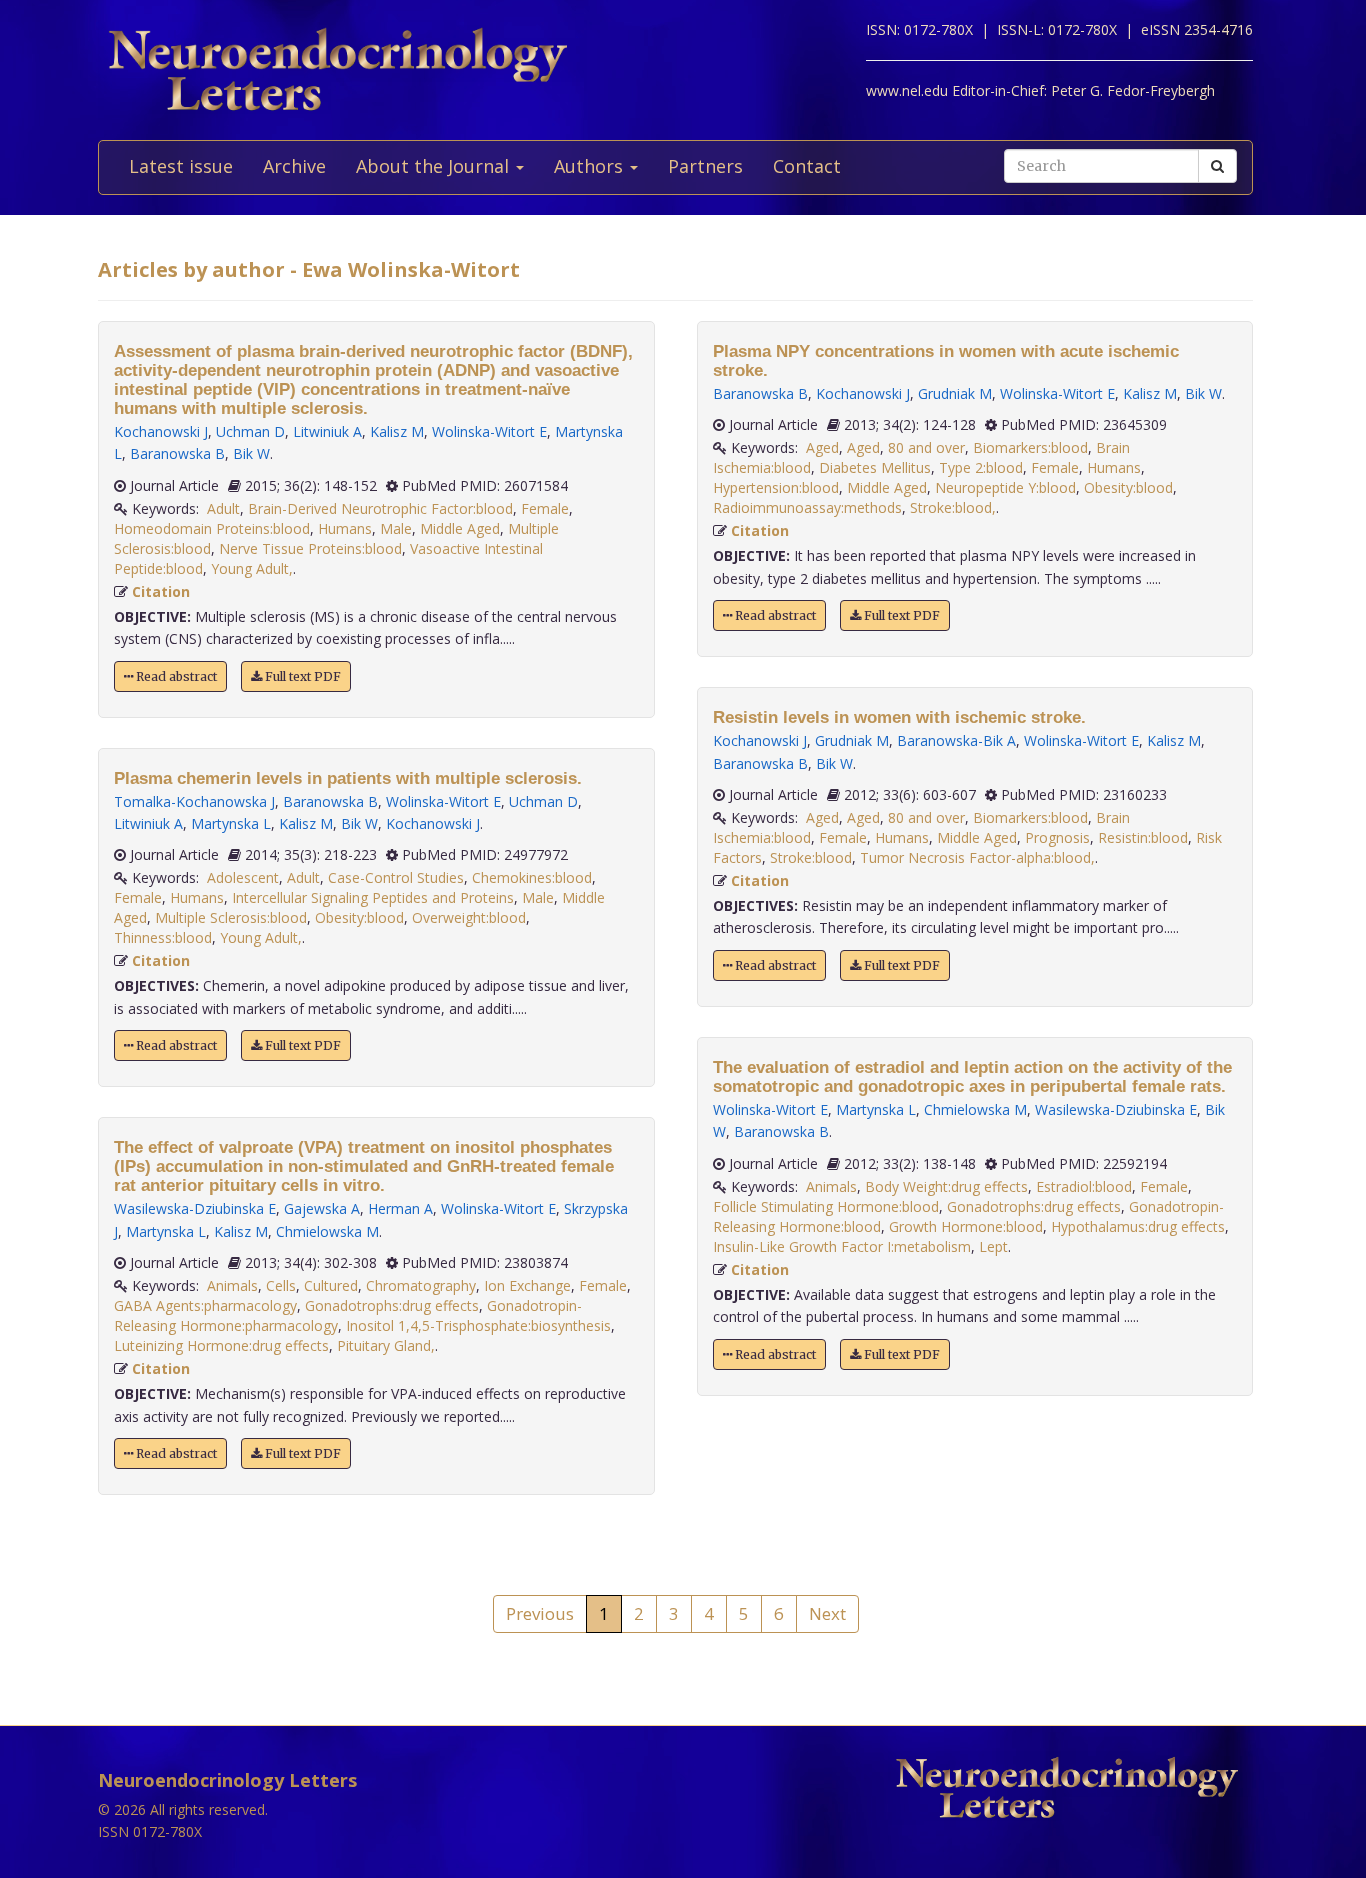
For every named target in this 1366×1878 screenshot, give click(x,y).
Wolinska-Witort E (489, 431)
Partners (705, 166)
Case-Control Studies (396, 877)
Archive (294, 166)
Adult (223, 508)
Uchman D (250, 431)
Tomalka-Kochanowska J (194, 801)
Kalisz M (397, 431)
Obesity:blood (359, 917)
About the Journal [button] (435, 166)
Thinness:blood (163, 937)
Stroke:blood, (953, 507)
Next (827, 1613)
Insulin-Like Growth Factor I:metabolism (842, 1246)
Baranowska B (177, 453)
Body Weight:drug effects (946, 1186)
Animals (232, 1285)
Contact (807, 166)
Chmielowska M (327, 1231)
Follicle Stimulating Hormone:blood (826, 1206)
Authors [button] (591, 166)
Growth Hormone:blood (966, 1226)
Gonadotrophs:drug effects (392, 1305)
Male (396, 528)
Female (545, 508)
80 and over (926, 447)
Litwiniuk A (327, 431)
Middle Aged (460, 528)
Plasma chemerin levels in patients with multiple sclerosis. (348, 778)
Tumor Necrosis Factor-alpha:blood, (977, 857)
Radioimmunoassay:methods (807, 507)
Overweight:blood (469, 917)
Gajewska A (322, 1208)
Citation (161, 591)
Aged (822, 447)
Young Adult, (252, 568)
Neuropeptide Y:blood (1005, 487)
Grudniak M (955, 393)
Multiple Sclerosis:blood (231, 917)
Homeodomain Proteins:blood (212, 528)
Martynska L (231, 823)
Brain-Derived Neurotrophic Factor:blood (380, 508)
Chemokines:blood (532, 877)
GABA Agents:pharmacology (205, 1305)
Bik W (251, 453)
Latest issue (181, 166)
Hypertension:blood (776, 487)
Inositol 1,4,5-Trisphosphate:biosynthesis (478, 1325)
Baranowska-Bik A (956, 740)
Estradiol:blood (1084, 1186)
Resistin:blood (1143, 837)
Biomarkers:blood (1030, 447)
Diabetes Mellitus (875, 467)
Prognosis (1057, 837)
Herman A (400, 1208)
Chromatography (421, 1285)
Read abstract (175, 676)
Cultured (331, 1285)
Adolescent (243, 877)
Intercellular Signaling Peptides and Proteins (373, 897)
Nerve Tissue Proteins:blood (310, 548)
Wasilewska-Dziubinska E (195, 1208)
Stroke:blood (811, 857)
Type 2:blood (981, 467)
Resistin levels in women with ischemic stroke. (899, 717)
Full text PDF (301, 676)
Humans (345, 528)
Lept (993, 1246)
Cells (281, 1285)
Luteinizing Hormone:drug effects (221, 1345)
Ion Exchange (527, 1285)
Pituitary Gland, (386, 1345)
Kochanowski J (161, 431)
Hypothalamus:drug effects (1138, 1226)
